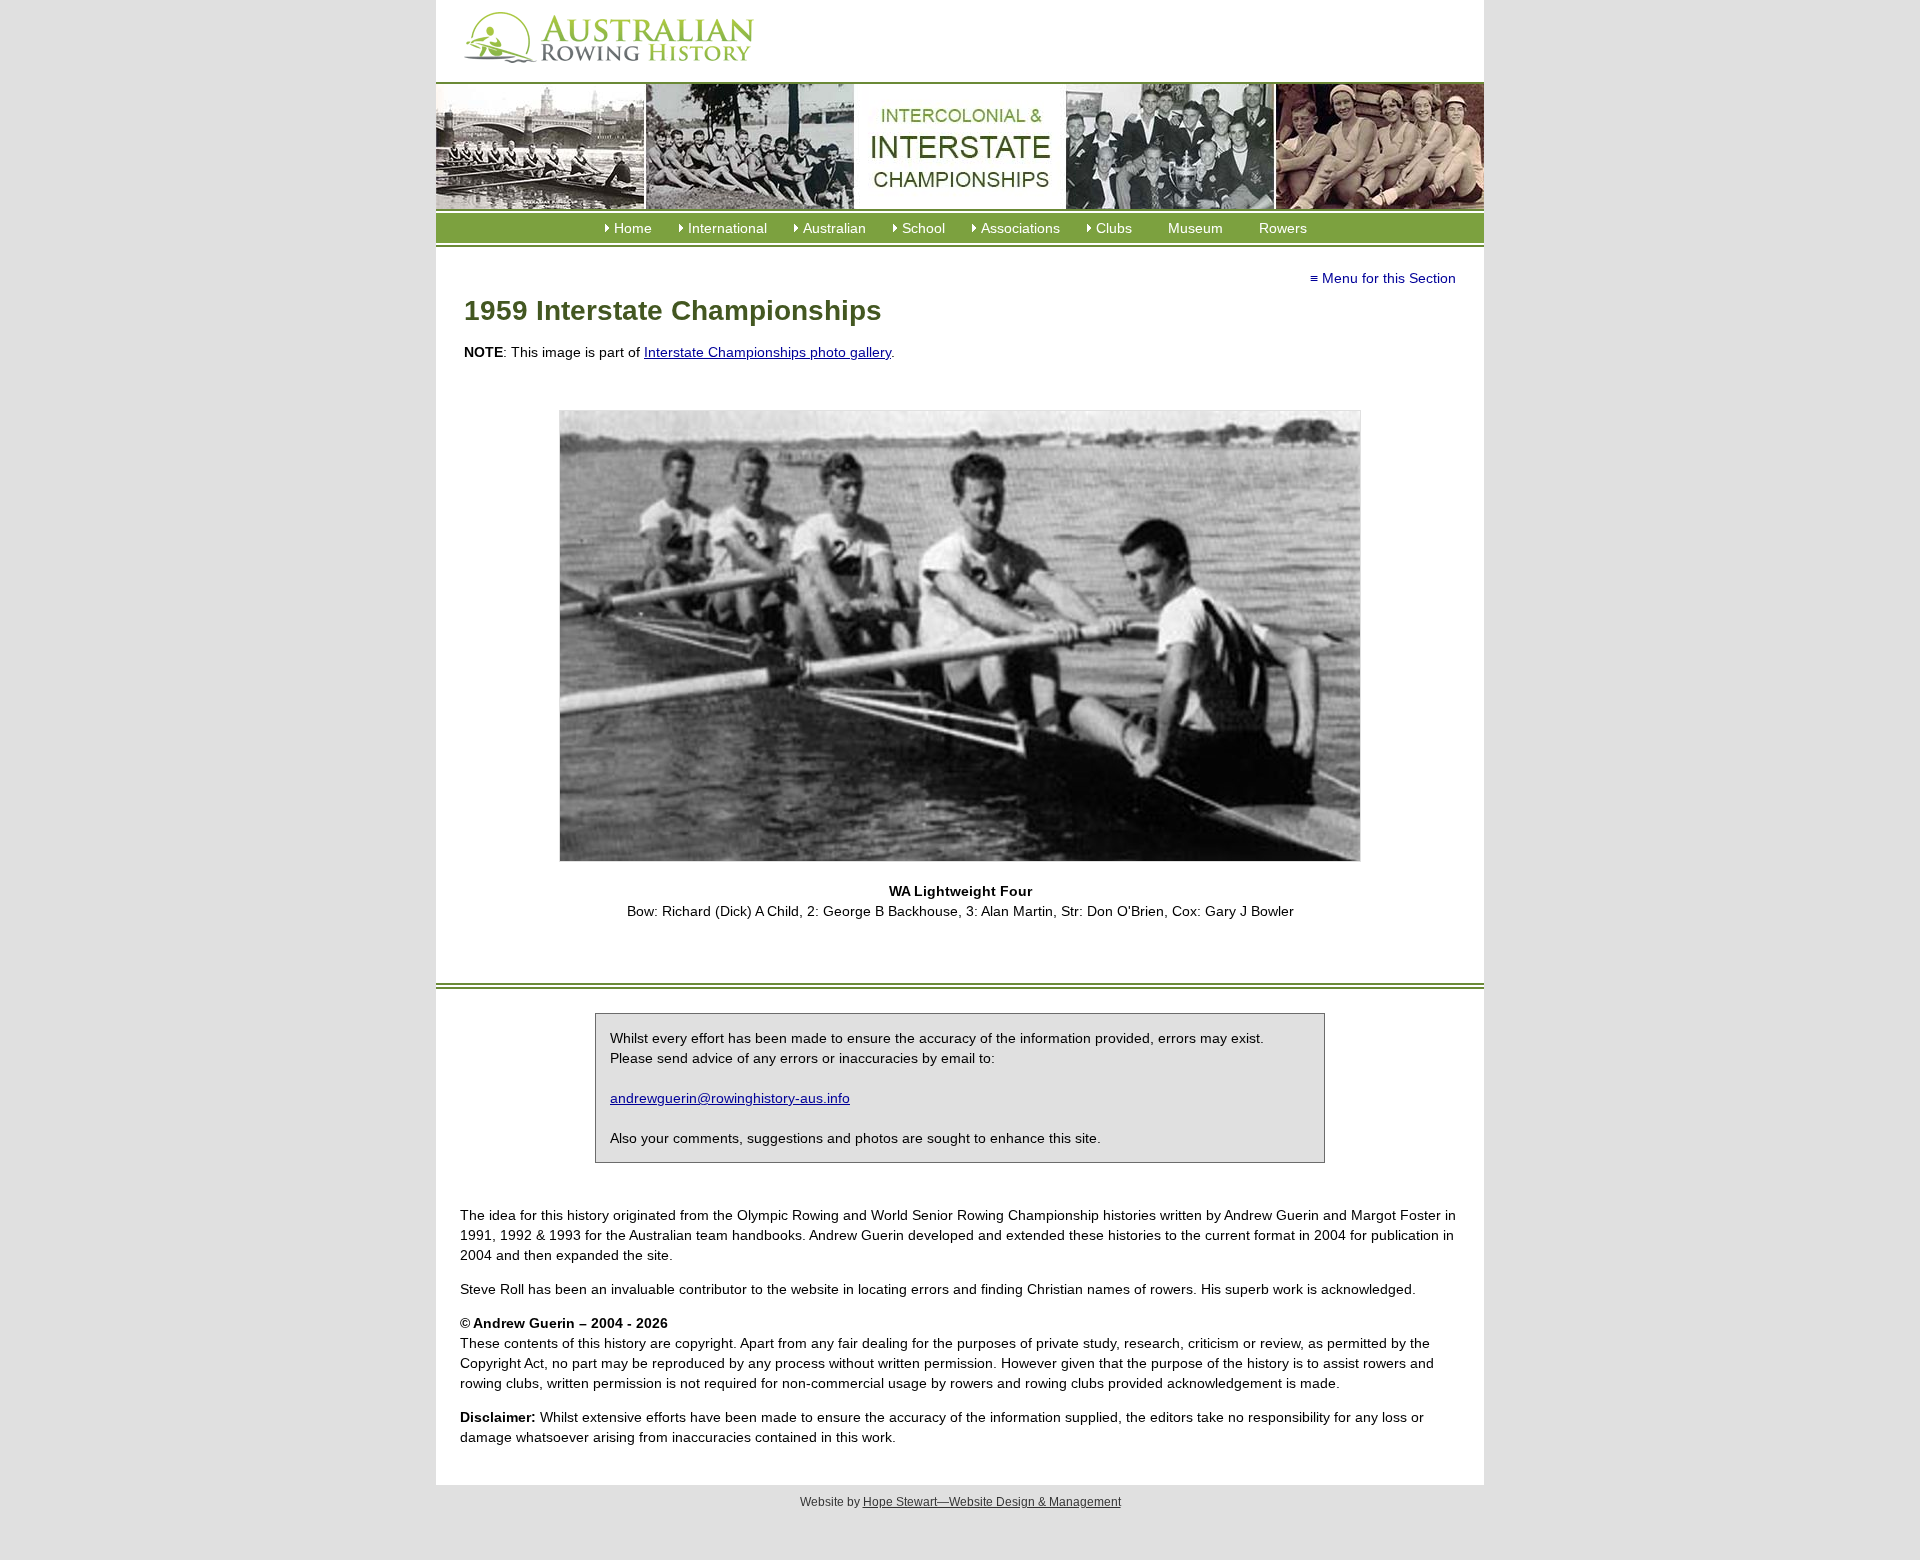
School (923, 228)
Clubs (1114, 228)
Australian (834, 228)
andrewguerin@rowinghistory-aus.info (730, 1098)
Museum (1195, 228)
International (727, 228)
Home (633, 228)
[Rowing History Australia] (601, 70)
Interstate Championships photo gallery (767, 352)
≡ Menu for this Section (1383, 278)
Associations (1020, 228)
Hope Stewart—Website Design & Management (992, 1502)
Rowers (1283, 228)
